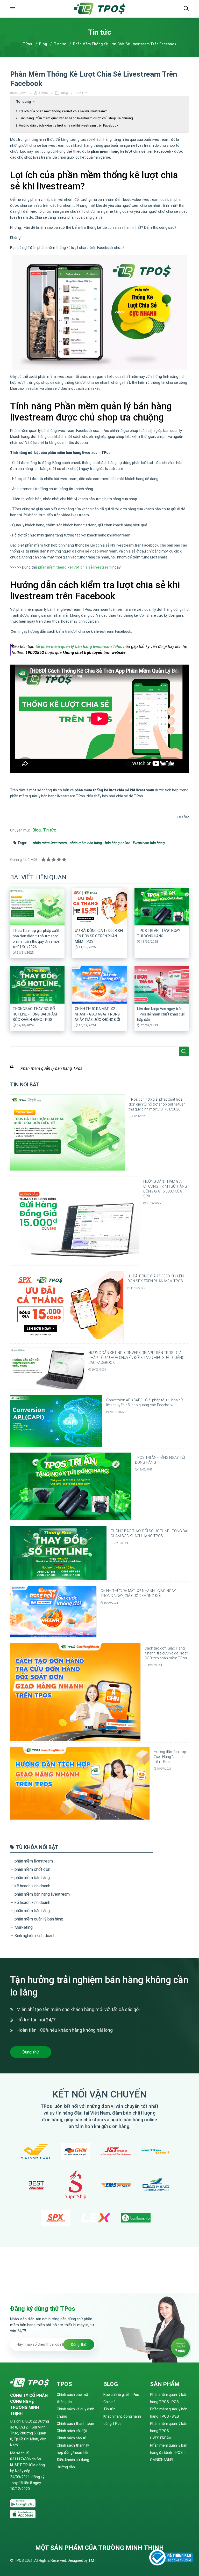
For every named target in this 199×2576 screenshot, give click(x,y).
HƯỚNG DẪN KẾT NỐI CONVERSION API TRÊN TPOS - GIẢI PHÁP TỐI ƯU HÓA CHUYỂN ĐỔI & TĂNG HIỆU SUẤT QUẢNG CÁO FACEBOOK (136, 1358)
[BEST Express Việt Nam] (36, 2185)
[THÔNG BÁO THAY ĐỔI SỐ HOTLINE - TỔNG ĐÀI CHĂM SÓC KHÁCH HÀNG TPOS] (58, 1553)
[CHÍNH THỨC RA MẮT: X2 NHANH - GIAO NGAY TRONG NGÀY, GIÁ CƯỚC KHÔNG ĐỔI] (53, 1611)
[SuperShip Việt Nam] (76, 2185)
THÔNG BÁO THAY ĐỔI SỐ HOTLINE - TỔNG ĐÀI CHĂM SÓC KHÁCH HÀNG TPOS (35, 1014)
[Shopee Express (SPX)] (56, 2218)
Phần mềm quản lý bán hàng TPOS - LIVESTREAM (169, 2431)
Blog (43, 44)
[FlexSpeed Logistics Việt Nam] (96, 2218)
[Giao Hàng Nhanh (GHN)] (76, 2152)
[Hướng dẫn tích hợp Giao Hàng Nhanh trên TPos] (80, 1783)
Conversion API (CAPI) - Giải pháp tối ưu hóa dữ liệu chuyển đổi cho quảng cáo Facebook (145, 1403)
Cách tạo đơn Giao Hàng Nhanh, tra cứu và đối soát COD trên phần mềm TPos (166, 1653)
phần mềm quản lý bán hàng (39, 1919)
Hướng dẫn (66, 2467)
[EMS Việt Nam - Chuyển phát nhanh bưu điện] (116, 2185)
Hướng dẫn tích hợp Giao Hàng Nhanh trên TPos (170, 1757)
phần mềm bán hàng (86, 843)
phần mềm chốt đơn (32, 1869)
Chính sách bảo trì (72, 2438)
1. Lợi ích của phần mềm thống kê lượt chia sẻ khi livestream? (61, 111)
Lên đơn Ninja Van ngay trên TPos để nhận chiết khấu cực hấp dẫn (161, 1014)
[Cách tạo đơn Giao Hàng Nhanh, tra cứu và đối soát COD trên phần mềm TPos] (75, 1692)
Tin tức (60, 44)
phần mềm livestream (50, 843)
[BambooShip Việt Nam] (136, 2218)
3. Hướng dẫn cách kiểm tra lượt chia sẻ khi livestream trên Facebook (67, 125)
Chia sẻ (109, 2402)
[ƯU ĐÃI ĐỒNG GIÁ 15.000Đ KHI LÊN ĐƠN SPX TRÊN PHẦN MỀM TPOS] (67, 1306)
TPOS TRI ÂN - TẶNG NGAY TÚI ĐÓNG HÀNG (160, 1460)
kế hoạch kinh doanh (32, 1886)
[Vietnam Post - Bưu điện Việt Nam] (36, 2151)
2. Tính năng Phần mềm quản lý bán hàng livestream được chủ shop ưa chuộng (74, 118)
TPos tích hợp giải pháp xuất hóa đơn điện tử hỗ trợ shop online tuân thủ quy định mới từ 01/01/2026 (157, 1104)
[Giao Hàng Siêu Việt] (156, 2185)
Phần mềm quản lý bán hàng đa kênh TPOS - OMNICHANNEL (169, 2453)
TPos (27, 44)
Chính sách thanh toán (75, 2424)
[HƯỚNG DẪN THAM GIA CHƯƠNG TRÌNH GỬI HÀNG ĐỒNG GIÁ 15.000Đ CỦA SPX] (75, 1220)
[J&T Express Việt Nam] (116, 2151)
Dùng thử (31, 2052)
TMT (93, 2560)
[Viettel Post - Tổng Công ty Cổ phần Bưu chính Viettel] (156, 2152)
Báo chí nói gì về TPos (121, 2395)
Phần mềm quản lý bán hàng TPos (51, 1068)
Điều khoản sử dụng (73, 2460)
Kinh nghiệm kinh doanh (35, 1936)
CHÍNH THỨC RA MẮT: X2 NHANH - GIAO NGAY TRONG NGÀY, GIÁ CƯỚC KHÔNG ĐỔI (97, 1014)
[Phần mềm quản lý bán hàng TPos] (99, 9)
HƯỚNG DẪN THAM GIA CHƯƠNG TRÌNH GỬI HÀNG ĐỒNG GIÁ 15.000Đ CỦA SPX (165, 1189)
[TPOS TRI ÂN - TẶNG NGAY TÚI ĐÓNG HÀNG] (71, 1486)
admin (44, 93)
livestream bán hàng (149, 843)
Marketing (24, 1927)
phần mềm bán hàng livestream (42, 1894)
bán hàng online (118, 843)
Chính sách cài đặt (72, 2431)
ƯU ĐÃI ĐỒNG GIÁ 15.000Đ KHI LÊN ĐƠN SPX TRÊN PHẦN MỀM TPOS (99, 936)
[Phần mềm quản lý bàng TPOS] (23, 2504)
